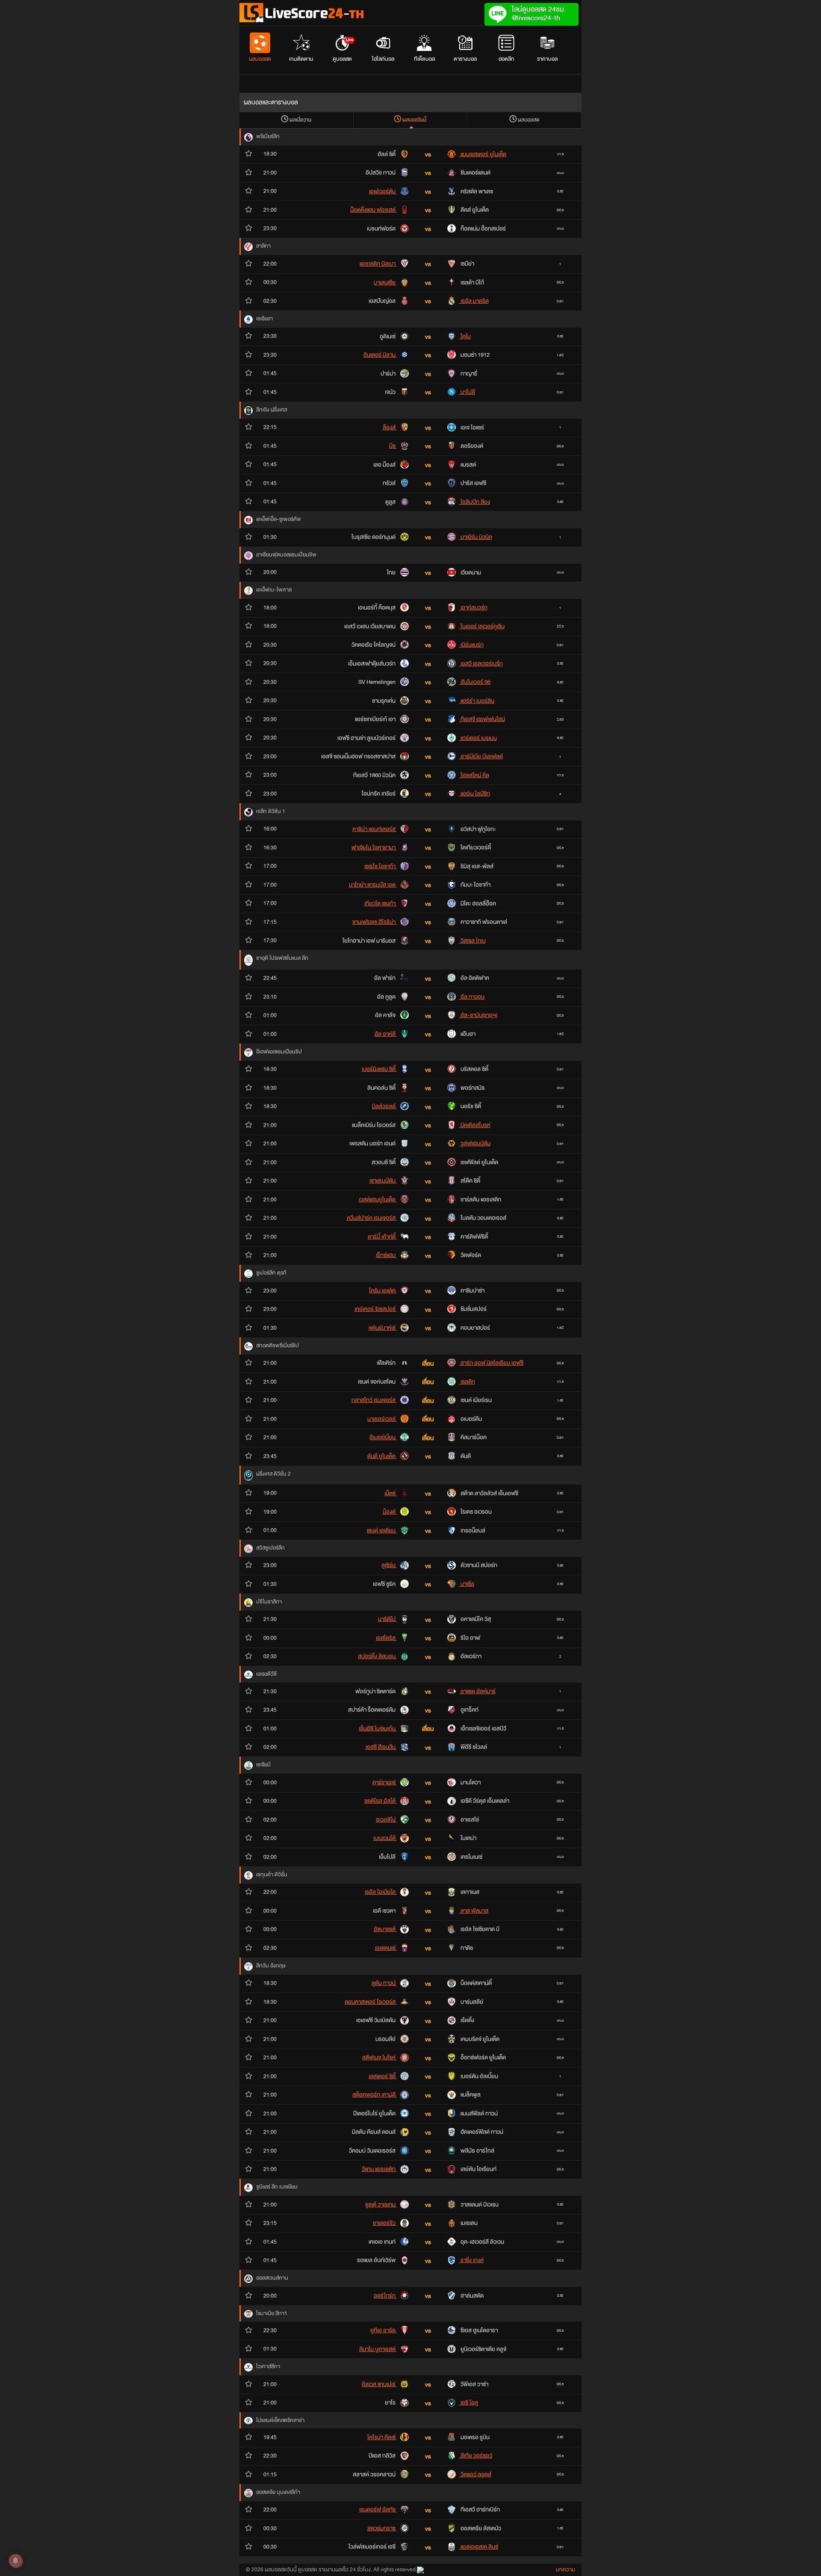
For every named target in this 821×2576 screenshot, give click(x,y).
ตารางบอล (465, 59)
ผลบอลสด (260, 59)
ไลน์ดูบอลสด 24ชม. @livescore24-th (539, 13)
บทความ (566, 2570)
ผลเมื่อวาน (300, 120)
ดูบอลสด (343, 50)
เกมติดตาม (301, 59)
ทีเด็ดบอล (424, 59)
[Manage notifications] (15, 2561)
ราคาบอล (547, 59)
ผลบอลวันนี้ (414, 120)
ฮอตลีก (506, 59)
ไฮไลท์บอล (383, 59)
